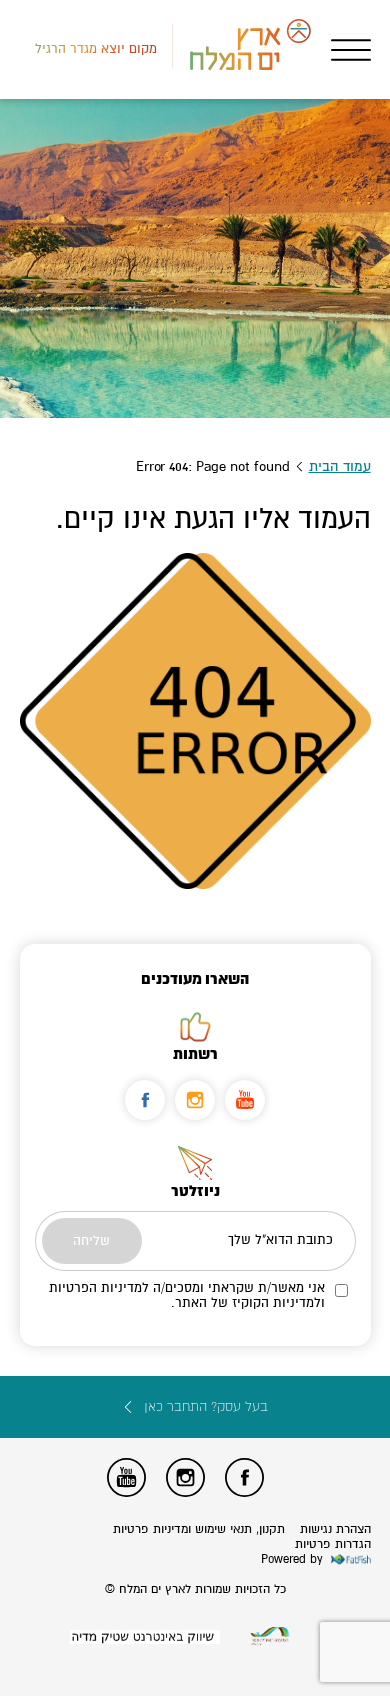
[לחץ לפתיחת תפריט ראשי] (351, 50)
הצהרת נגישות (335, 1529)
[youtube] (245, 1100)
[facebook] (145, 1100)
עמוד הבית (340, 466)
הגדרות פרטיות (333, 1544)
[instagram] (195, 1100)
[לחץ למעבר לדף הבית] (270, 1636)
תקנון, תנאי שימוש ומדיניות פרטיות (199, 1529)
